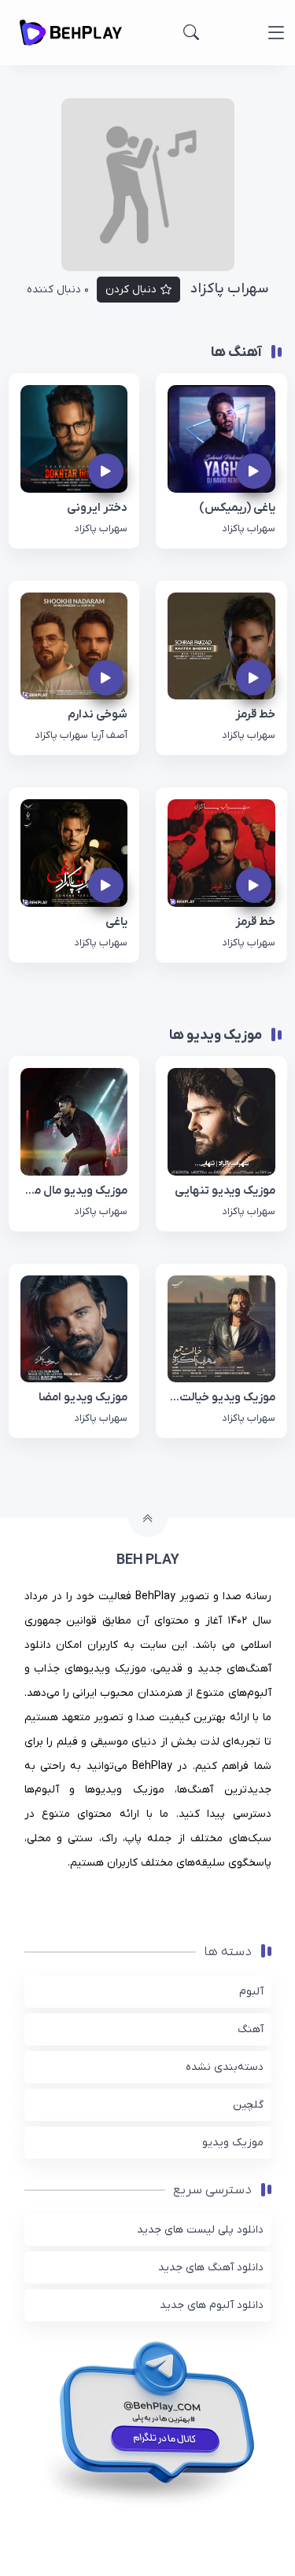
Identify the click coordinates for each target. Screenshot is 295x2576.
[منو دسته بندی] (276, 33)
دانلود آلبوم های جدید (212, 2305)
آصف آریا (109, 735)
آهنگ (251, 2029)
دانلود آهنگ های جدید (211, 2268)
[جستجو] (191, 32)
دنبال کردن (131, 290)
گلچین (248, 2105)
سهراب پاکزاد (249, 528)
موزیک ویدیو (233, 2143)
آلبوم (251, 1992)
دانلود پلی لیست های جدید (200, 2230)
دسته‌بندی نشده (225, 2067)
